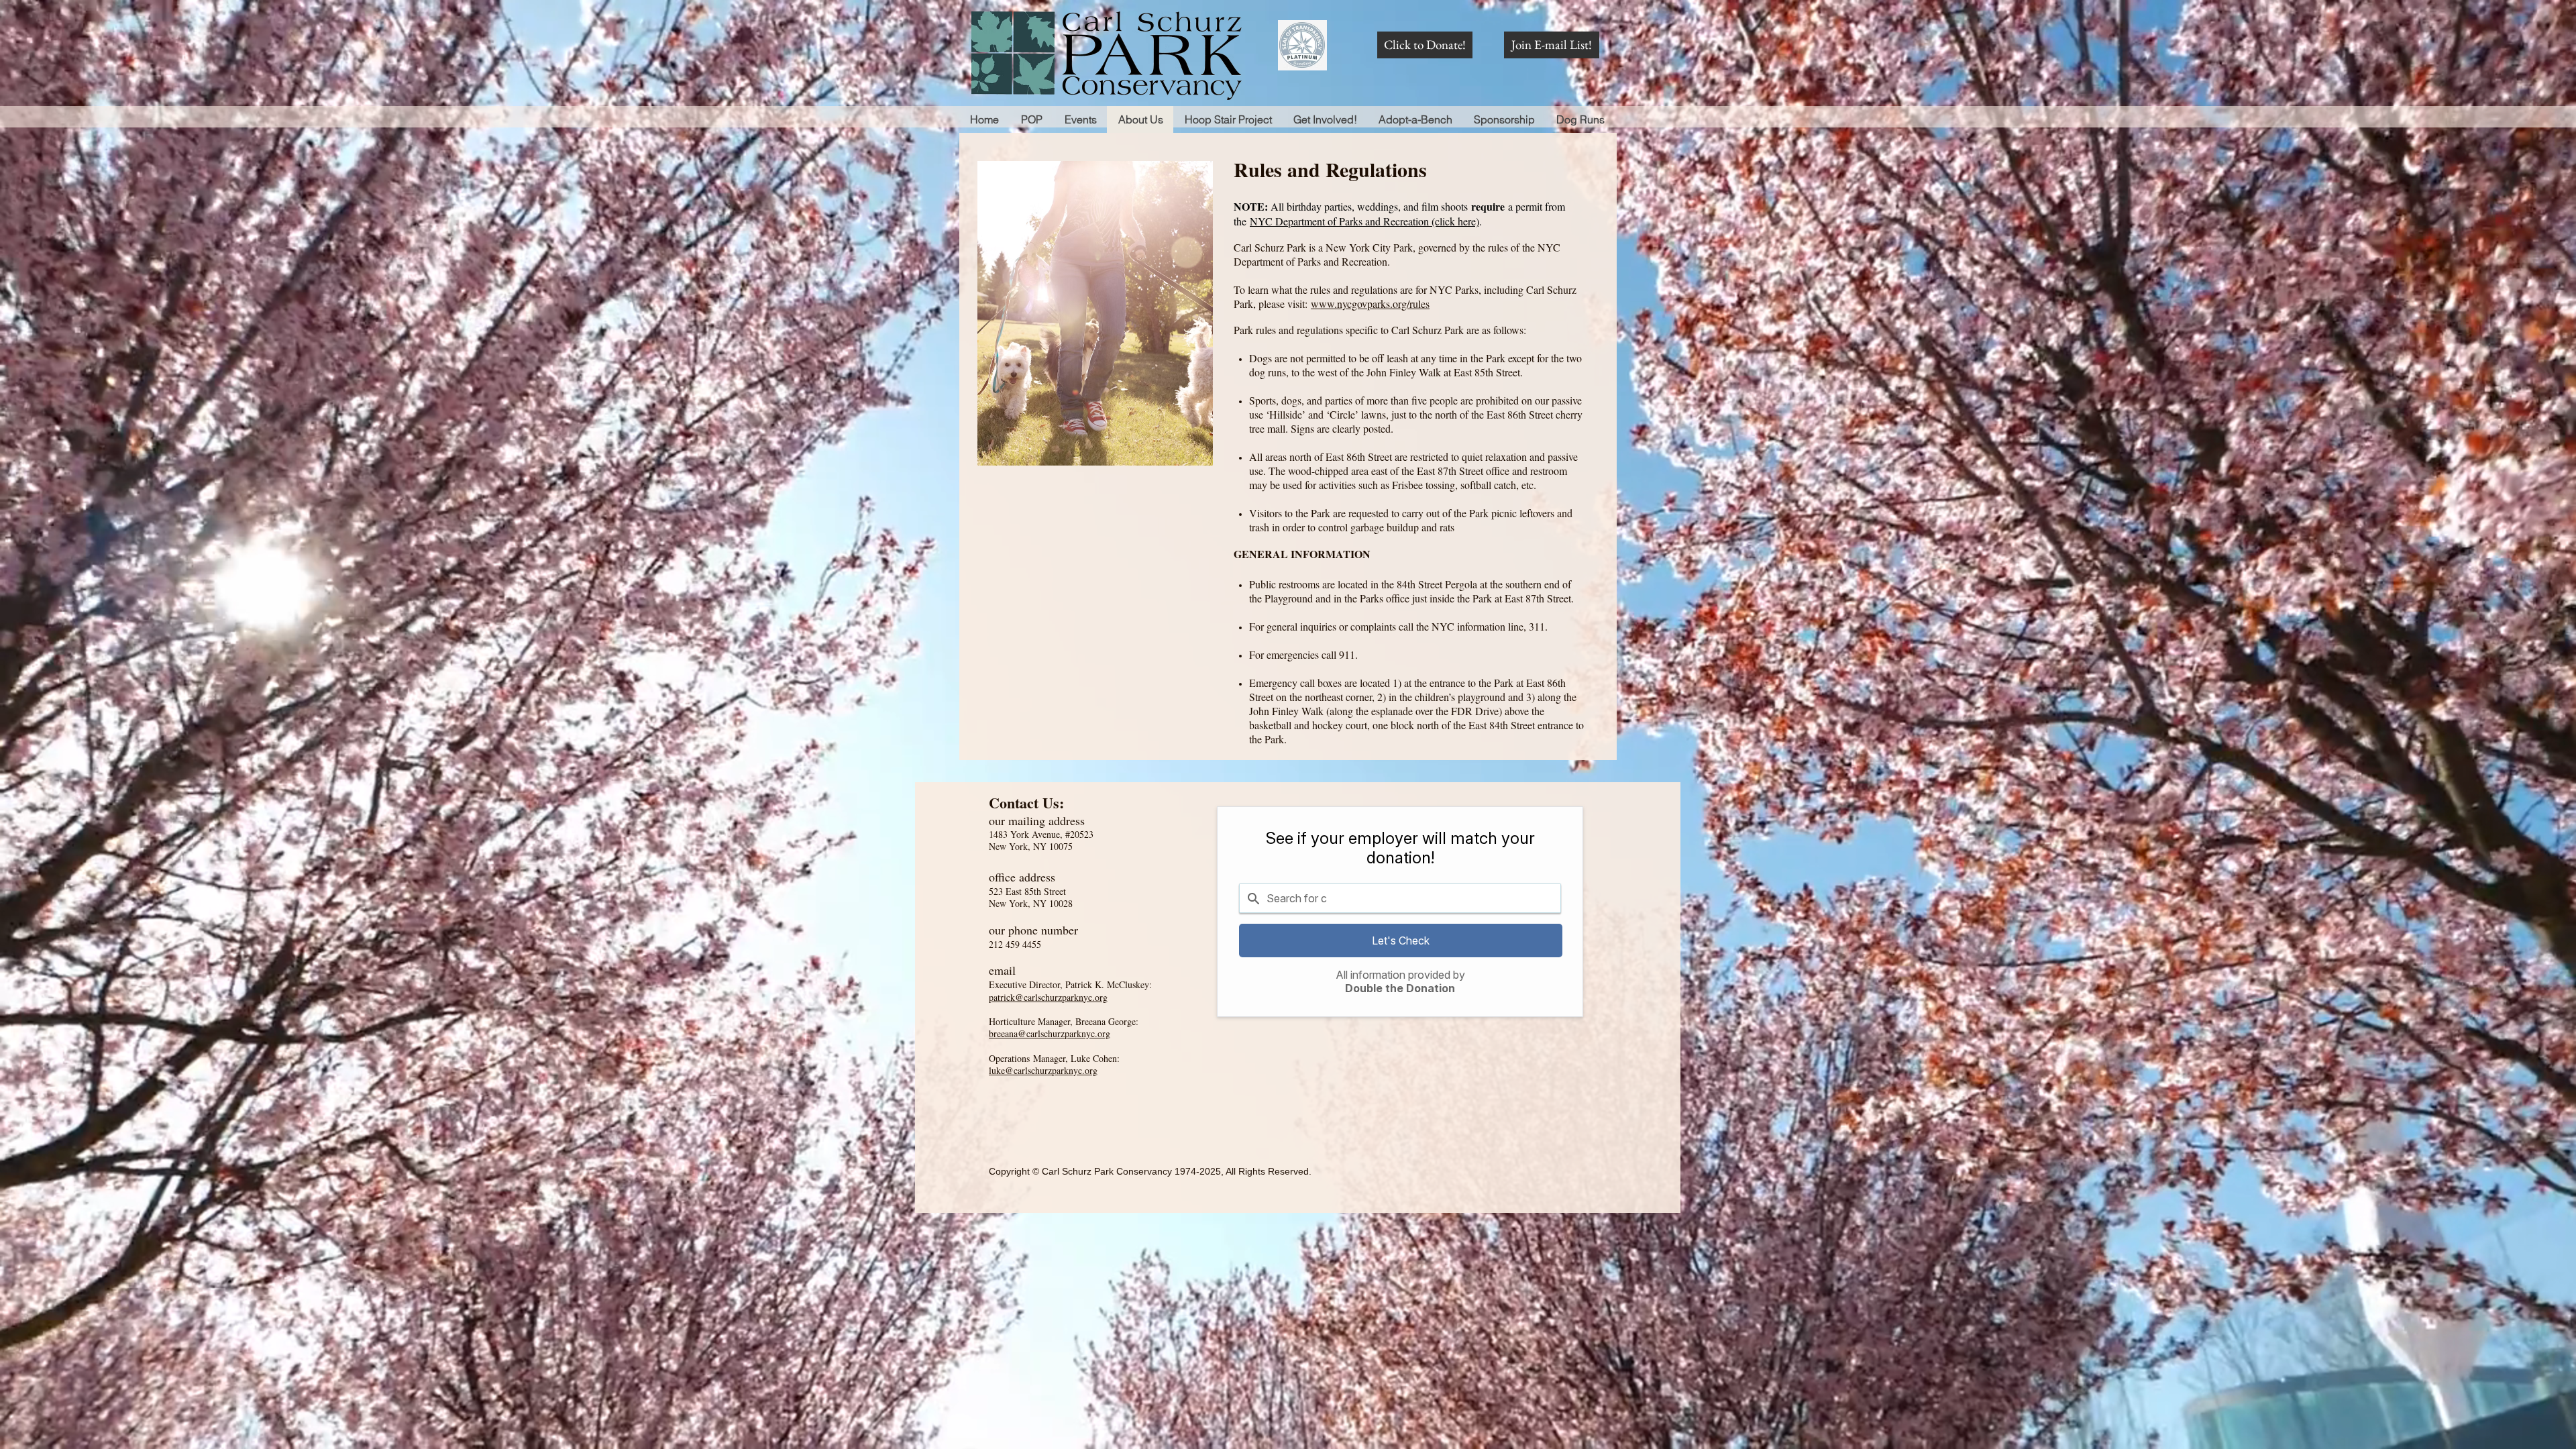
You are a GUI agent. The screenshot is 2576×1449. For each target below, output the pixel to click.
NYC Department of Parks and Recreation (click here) (1364, 221)
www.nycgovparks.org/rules (1370, 304)
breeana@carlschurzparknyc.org (1050, 1033)
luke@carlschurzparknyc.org (1043, 1070)
